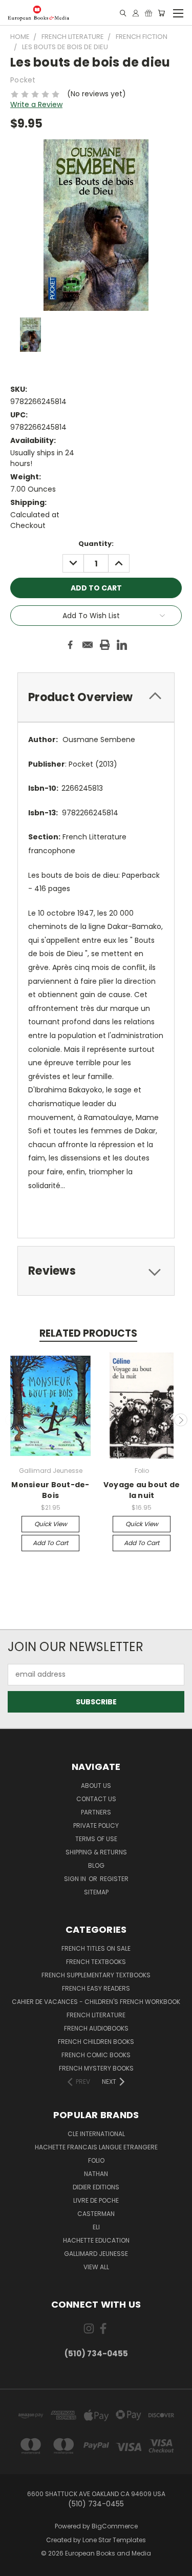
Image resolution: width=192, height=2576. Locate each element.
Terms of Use (96, 1839)
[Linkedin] (122, 645)
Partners (96, 1812)
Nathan (96, 2174)
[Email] (88, 645)
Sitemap (96, 1892)
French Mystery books (96, 2068)
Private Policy (96, 1825)
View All (96, 2267)
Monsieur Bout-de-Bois (50, 1490)
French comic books (96, 2055)
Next (181, 1420)
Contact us (96, 1799)
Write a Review (36, 104)
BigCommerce (115, 2526)
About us (96, 1786)
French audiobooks (96, 2028)
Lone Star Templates (114, 2540)
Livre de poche (96, 2200)
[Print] (105, 645)
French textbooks (96, 1962)
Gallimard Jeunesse (96, 2254)
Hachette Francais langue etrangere (96, 2147)
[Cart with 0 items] (161, 13)
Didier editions (96, 2187)
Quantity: (96, 544)
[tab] (96, 697)
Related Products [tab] (88, 1333)
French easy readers (96, 1988)
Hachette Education (96, 2240)
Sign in (76, 1879)
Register (114, 1879)
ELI (96, 2227)
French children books (96, 2042)
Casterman (96, 2214)
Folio (96, 2160)
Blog (96, 1865)
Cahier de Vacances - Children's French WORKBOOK (96, 2002)
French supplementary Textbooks (96, 1975)
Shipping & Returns (96, 1852)
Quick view (51, 1524)
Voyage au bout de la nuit (142, 1490)
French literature (96, 2015)
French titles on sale (96, 1948)
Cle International (96, 2134)
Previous (12, 1420)
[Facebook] (70, 645)
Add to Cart (50, 1543)
